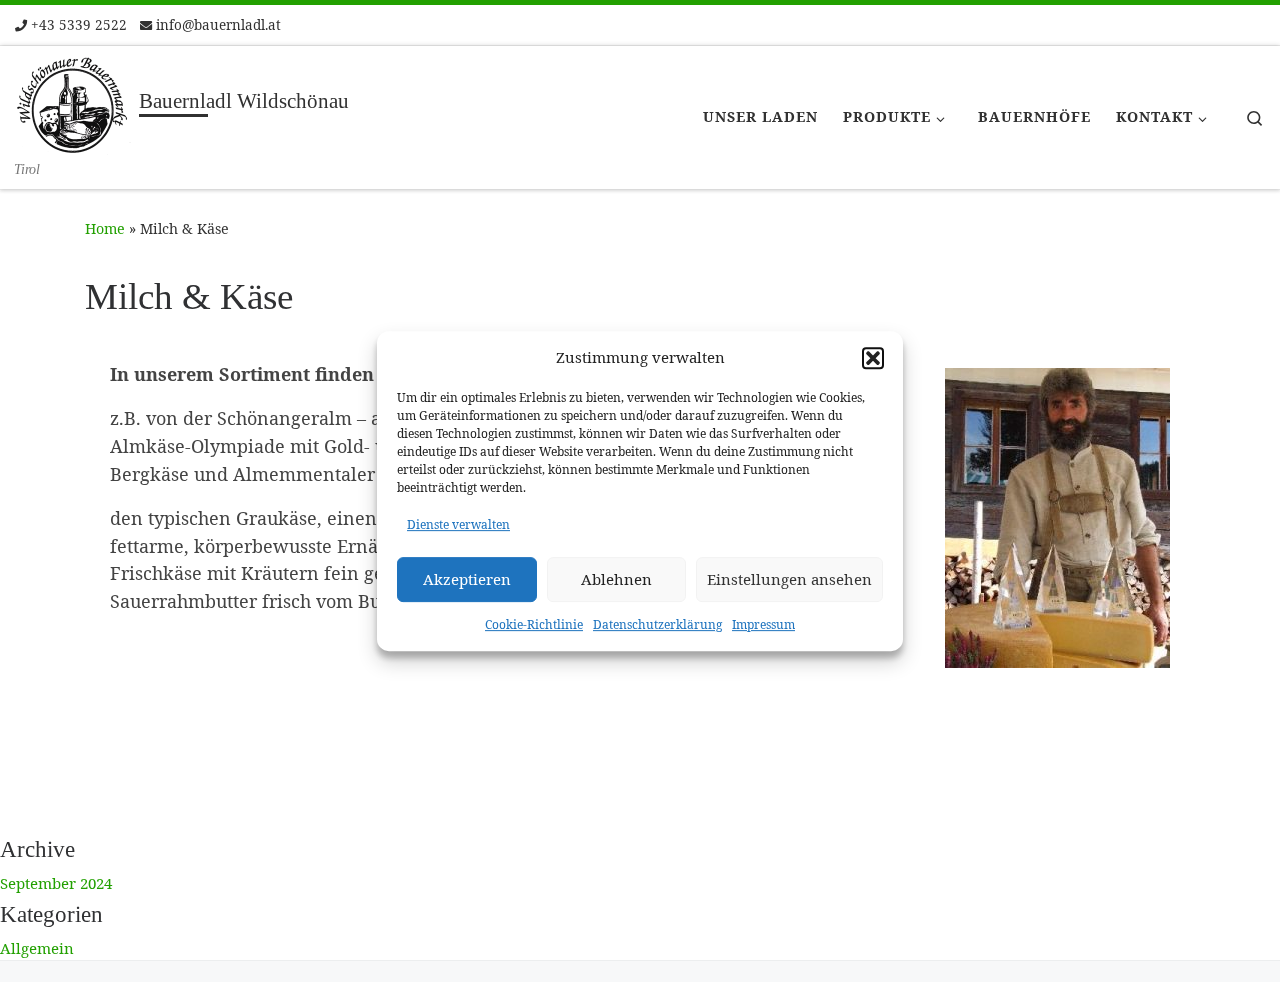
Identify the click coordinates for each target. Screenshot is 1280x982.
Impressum (763, 624)
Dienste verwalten (458, 524)
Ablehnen (616, 579)
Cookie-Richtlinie (534, 624)
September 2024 (56, 883)
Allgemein (37, 948)
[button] (873, 358)
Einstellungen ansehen (789, 579)
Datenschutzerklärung (657, 624)
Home (105, 228)
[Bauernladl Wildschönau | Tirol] (73, 104)
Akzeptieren (467, 579)
